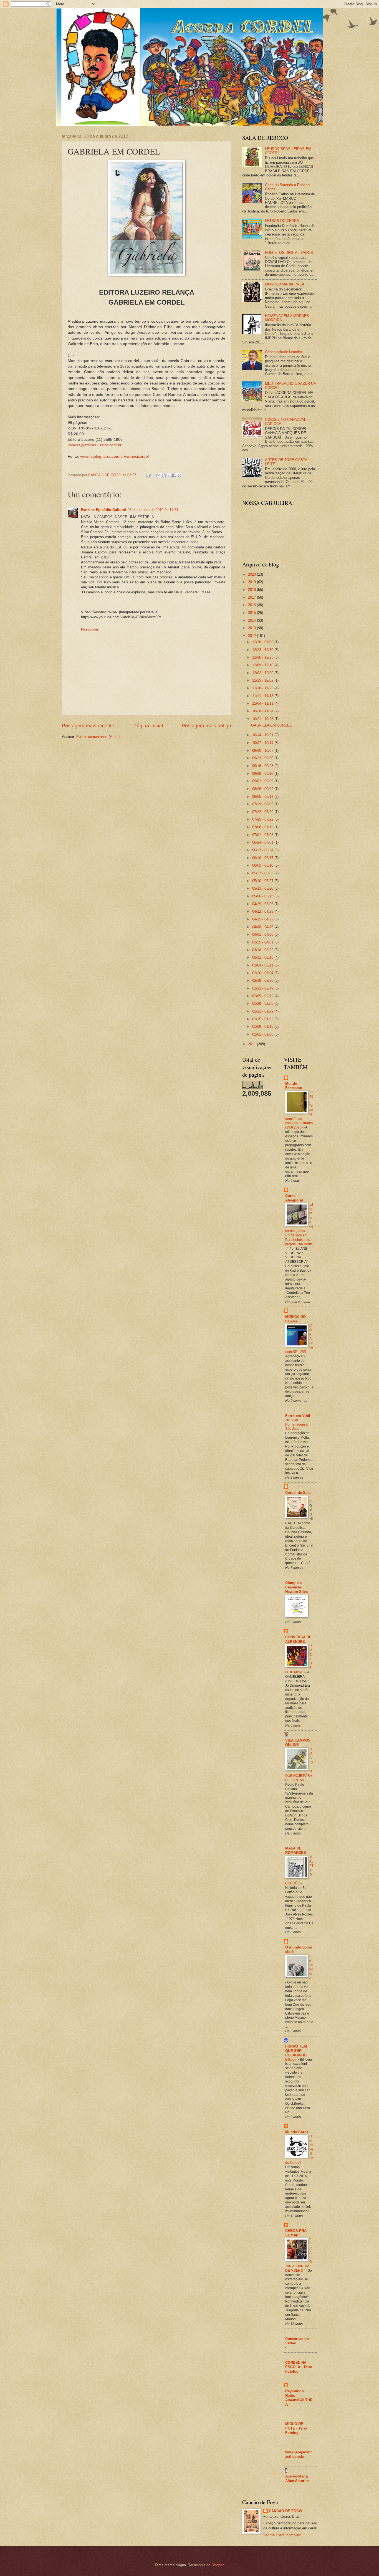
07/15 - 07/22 (263, 819)
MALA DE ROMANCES (296, 1850)
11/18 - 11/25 (263, 688)
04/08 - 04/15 (263, 927)
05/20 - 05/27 (263, 881)
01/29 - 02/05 (263, 1004)
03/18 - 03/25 (263, 950)
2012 (252, 636)
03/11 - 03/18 (263, 957)
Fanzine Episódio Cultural (103, 510)
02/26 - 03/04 (263, 973)
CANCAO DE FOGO (285, 2511)
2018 (252, 590)
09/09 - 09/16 (263, 774)
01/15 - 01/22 (263, 1019)
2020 (252, 574)
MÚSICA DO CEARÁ (295, 1319)
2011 (252, 1044)
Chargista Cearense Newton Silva (296, 1587)
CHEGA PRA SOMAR (296, 2233)
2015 (252, 613)
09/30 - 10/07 (263, 751)
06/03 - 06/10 (263, 865)
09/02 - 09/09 (263, 781)
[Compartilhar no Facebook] (174, 475)
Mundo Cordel (297, 2132)
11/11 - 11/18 (263, 696)
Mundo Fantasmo (294, 1086)
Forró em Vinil (298, 1416)
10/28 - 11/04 (263, 711)
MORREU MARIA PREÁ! (285, 284)
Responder (90, 629)
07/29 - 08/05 (263, 804)
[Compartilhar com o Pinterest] (180, 475)
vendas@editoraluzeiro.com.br (95, 445)
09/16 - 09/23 (263, 766)
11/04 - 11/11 (263, 703)
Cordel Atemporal (294, 1198)
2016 (252, 605)
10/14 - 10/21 (263, 735)
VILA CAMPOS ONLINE (298, 1743)
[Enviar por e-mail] (158, 475)
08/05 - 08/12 (263, 797)
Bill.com (292, 2059)
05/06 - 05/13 (263, 896)
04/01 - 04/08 (263, 934)
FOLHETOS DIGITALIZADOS (289, 253)
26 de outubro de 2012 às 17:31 (153, 510)
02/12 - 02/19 (263, 988)
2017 (252, 597)
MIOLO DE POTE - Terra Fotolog (296, 2428)
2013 (252, 628)
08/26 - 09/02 (263, 789)
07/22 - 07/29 (263, 812)
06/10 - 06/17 (263, 858)
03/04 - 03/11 (263, 965)
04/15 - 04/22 (263, 919)
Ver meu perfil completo (282, 2535)
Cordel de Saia (298, 1493)
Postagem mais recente (88, 726)
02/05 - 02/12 (263, 996)
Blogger (217, 2565)
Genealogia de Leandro (283, 352)
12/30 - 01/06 (263, 642)
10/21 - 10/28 (263, 719)
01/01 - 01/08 (263, 1034)
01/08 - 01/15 (263, 1027)
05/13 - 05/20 (263, 888)
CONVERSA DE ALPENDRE (298, 1639)
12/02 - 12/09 (263, 673)
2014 (252, 620)
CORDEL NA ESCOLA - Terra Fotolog (299, 2367)
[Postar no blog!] (164, 475)
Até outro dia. (311, 1967)
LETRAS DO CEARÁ (282, 221)
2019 (252, 582)
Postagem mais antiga (206, 726)
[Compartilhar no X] (169, 475)
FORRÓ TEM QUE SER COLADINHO (296, 2051)
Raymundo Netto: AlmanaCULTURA (299, 2398)
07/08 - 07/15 (263, 827)
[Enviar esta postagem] (148, 475)
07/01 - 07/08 (263, 835)
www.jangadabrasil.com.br (299, 2454)
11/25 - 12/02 (263, 680)
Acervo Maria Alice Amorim (297, 2478)
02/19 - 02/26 (263, 980)
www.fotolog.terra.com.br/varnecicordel (114, 456)
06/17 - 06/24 (263, 850)
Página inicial (148, 726)
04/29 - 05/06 (263, 904)
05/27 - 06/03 (263, 873)
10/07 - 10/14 (263, 743)
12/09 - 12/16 (263, 665)
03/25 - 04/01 (263, 942)
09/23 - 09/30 (263, 758)
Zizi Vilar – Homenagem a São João (296, 1424)
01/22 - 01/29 (263, 1011)
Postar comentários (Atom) (98, 737)
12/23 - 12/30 (263, 650)
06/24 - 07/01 (263, 842)
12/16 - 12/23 (263, 657)
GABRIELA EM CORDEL (271, 725)
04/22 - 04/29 (263, 911)
